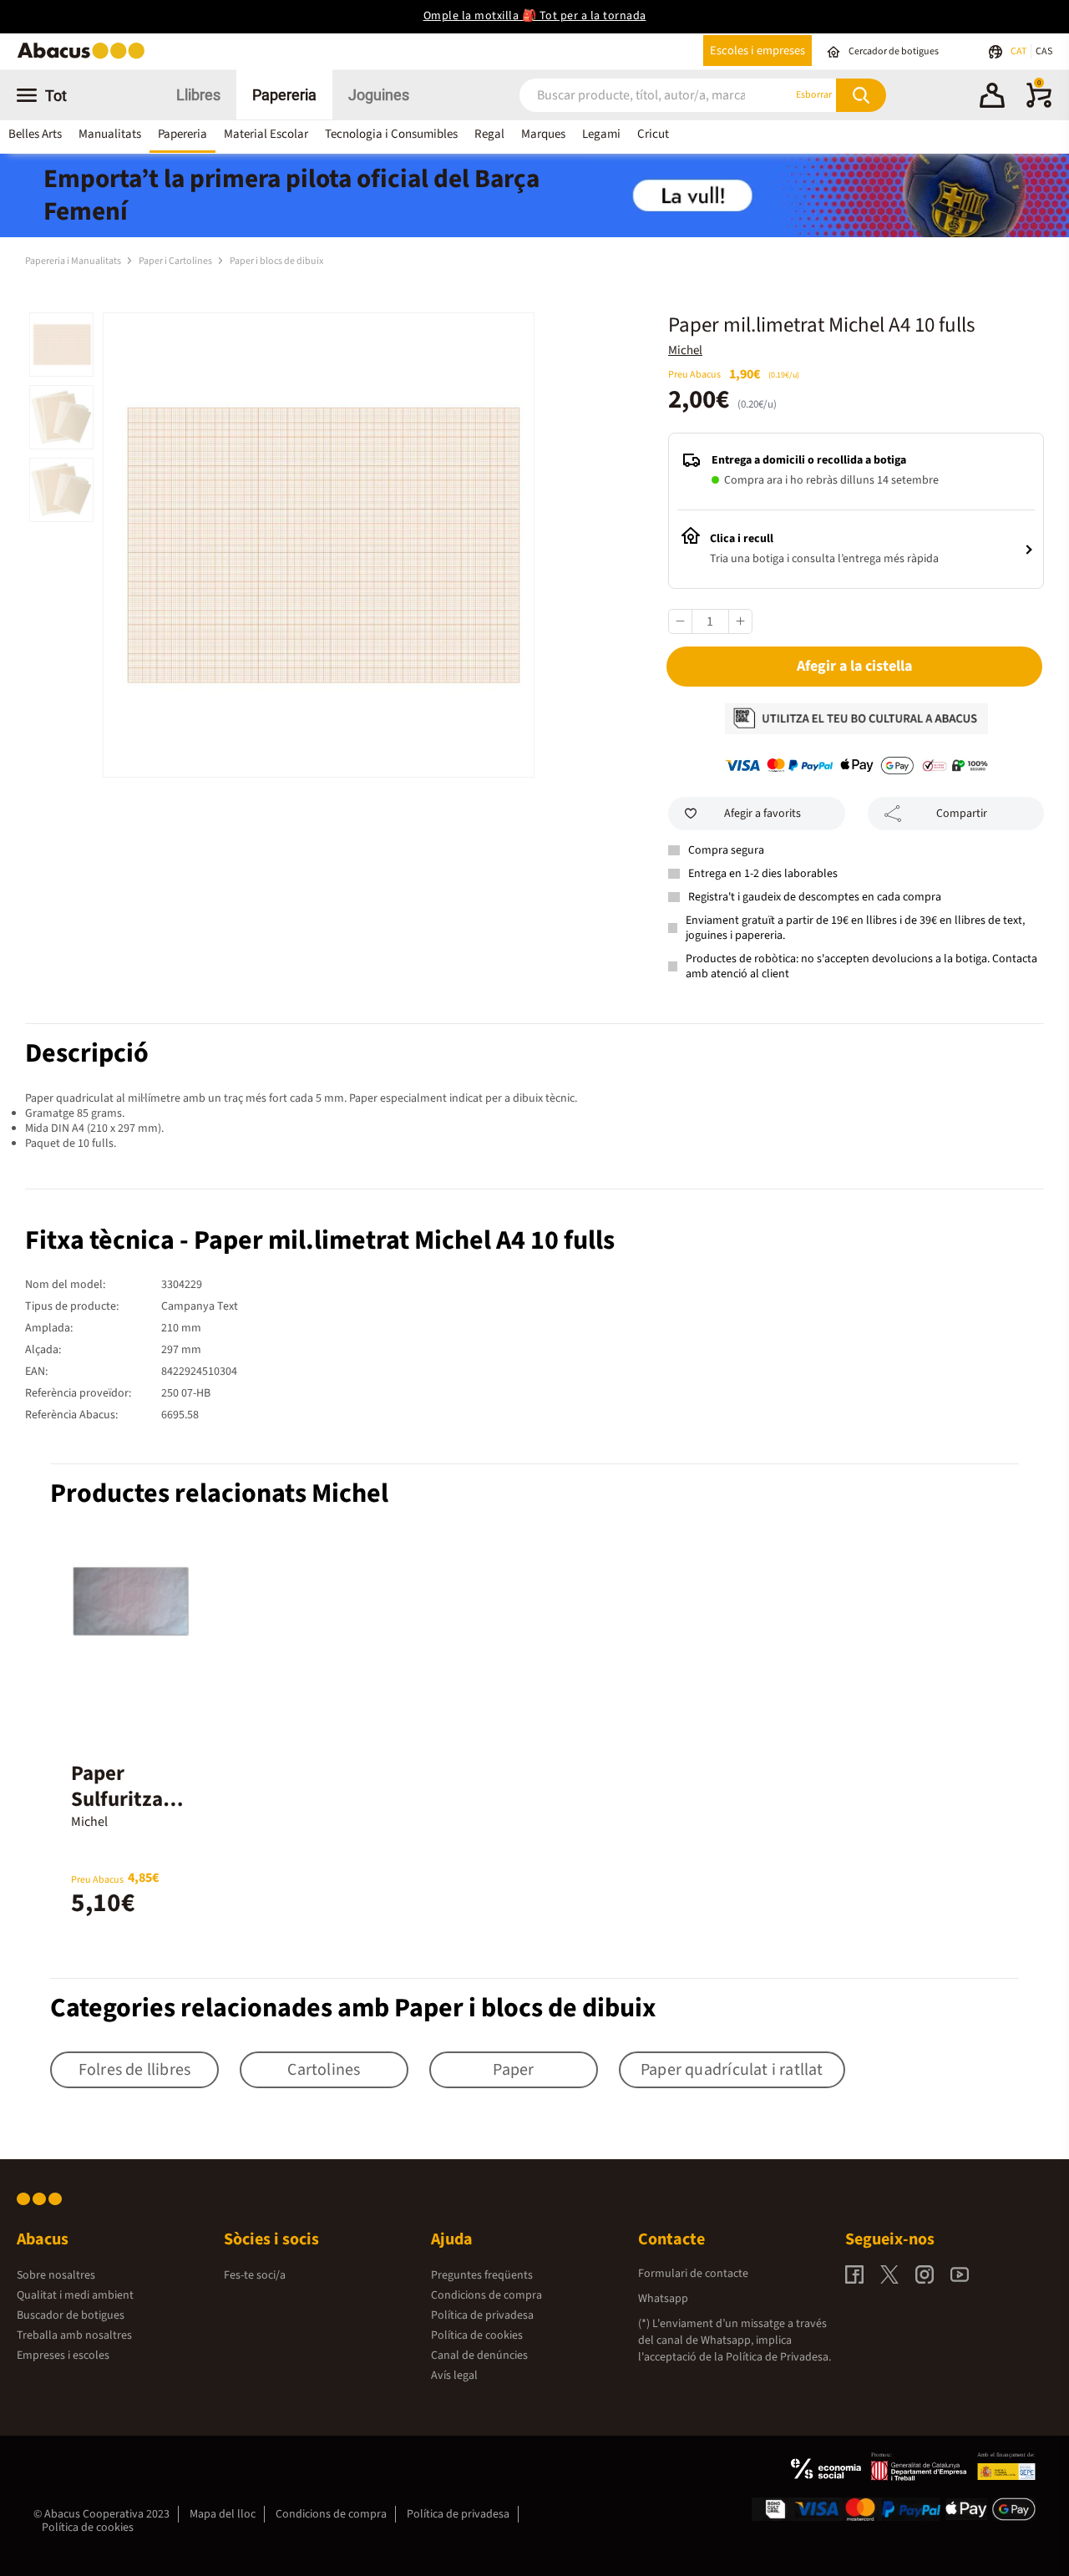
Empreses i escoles (63, 2355)
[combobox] (635, 95)
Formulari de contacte (693, 2274)
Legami (601, 134)
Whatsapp (663, 2299)
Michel (685, 350)
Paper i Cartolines (176, 261)
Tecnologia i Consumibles (391, 134)
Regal (489, 134)
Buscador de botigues (71, 2315)
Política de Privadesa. (778, 2357)
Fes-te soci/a (255, 2275)
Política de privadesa (482, 2315)
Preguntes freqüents (482, 2275)
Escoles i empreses (757, 51)
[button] (992, 98)
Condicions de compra (486, 2295)
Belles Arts (35, 134)
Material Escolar (266, 134)
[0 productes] (1039, 104)
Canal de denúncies (479, 2355)
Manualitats (110, 134)
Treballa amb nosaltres (74, 2335)
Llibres (198, 95)
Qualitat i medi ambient (75, 2295)
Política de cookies (477, 2335)
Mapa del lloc (223, 2514)
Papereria (284, 95)
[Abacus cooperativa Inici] (85, 57)
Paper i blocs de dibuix (276, 261)
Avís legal (454, 2376)
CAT (1019, 51)
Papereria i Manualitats (74, 261)
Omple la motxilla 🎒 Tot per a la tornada (535, 16)
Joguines (379, 95)
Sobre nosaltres (56, 2275)
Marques (543, 134)
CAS (1044, 51)
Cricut (653, 134)
